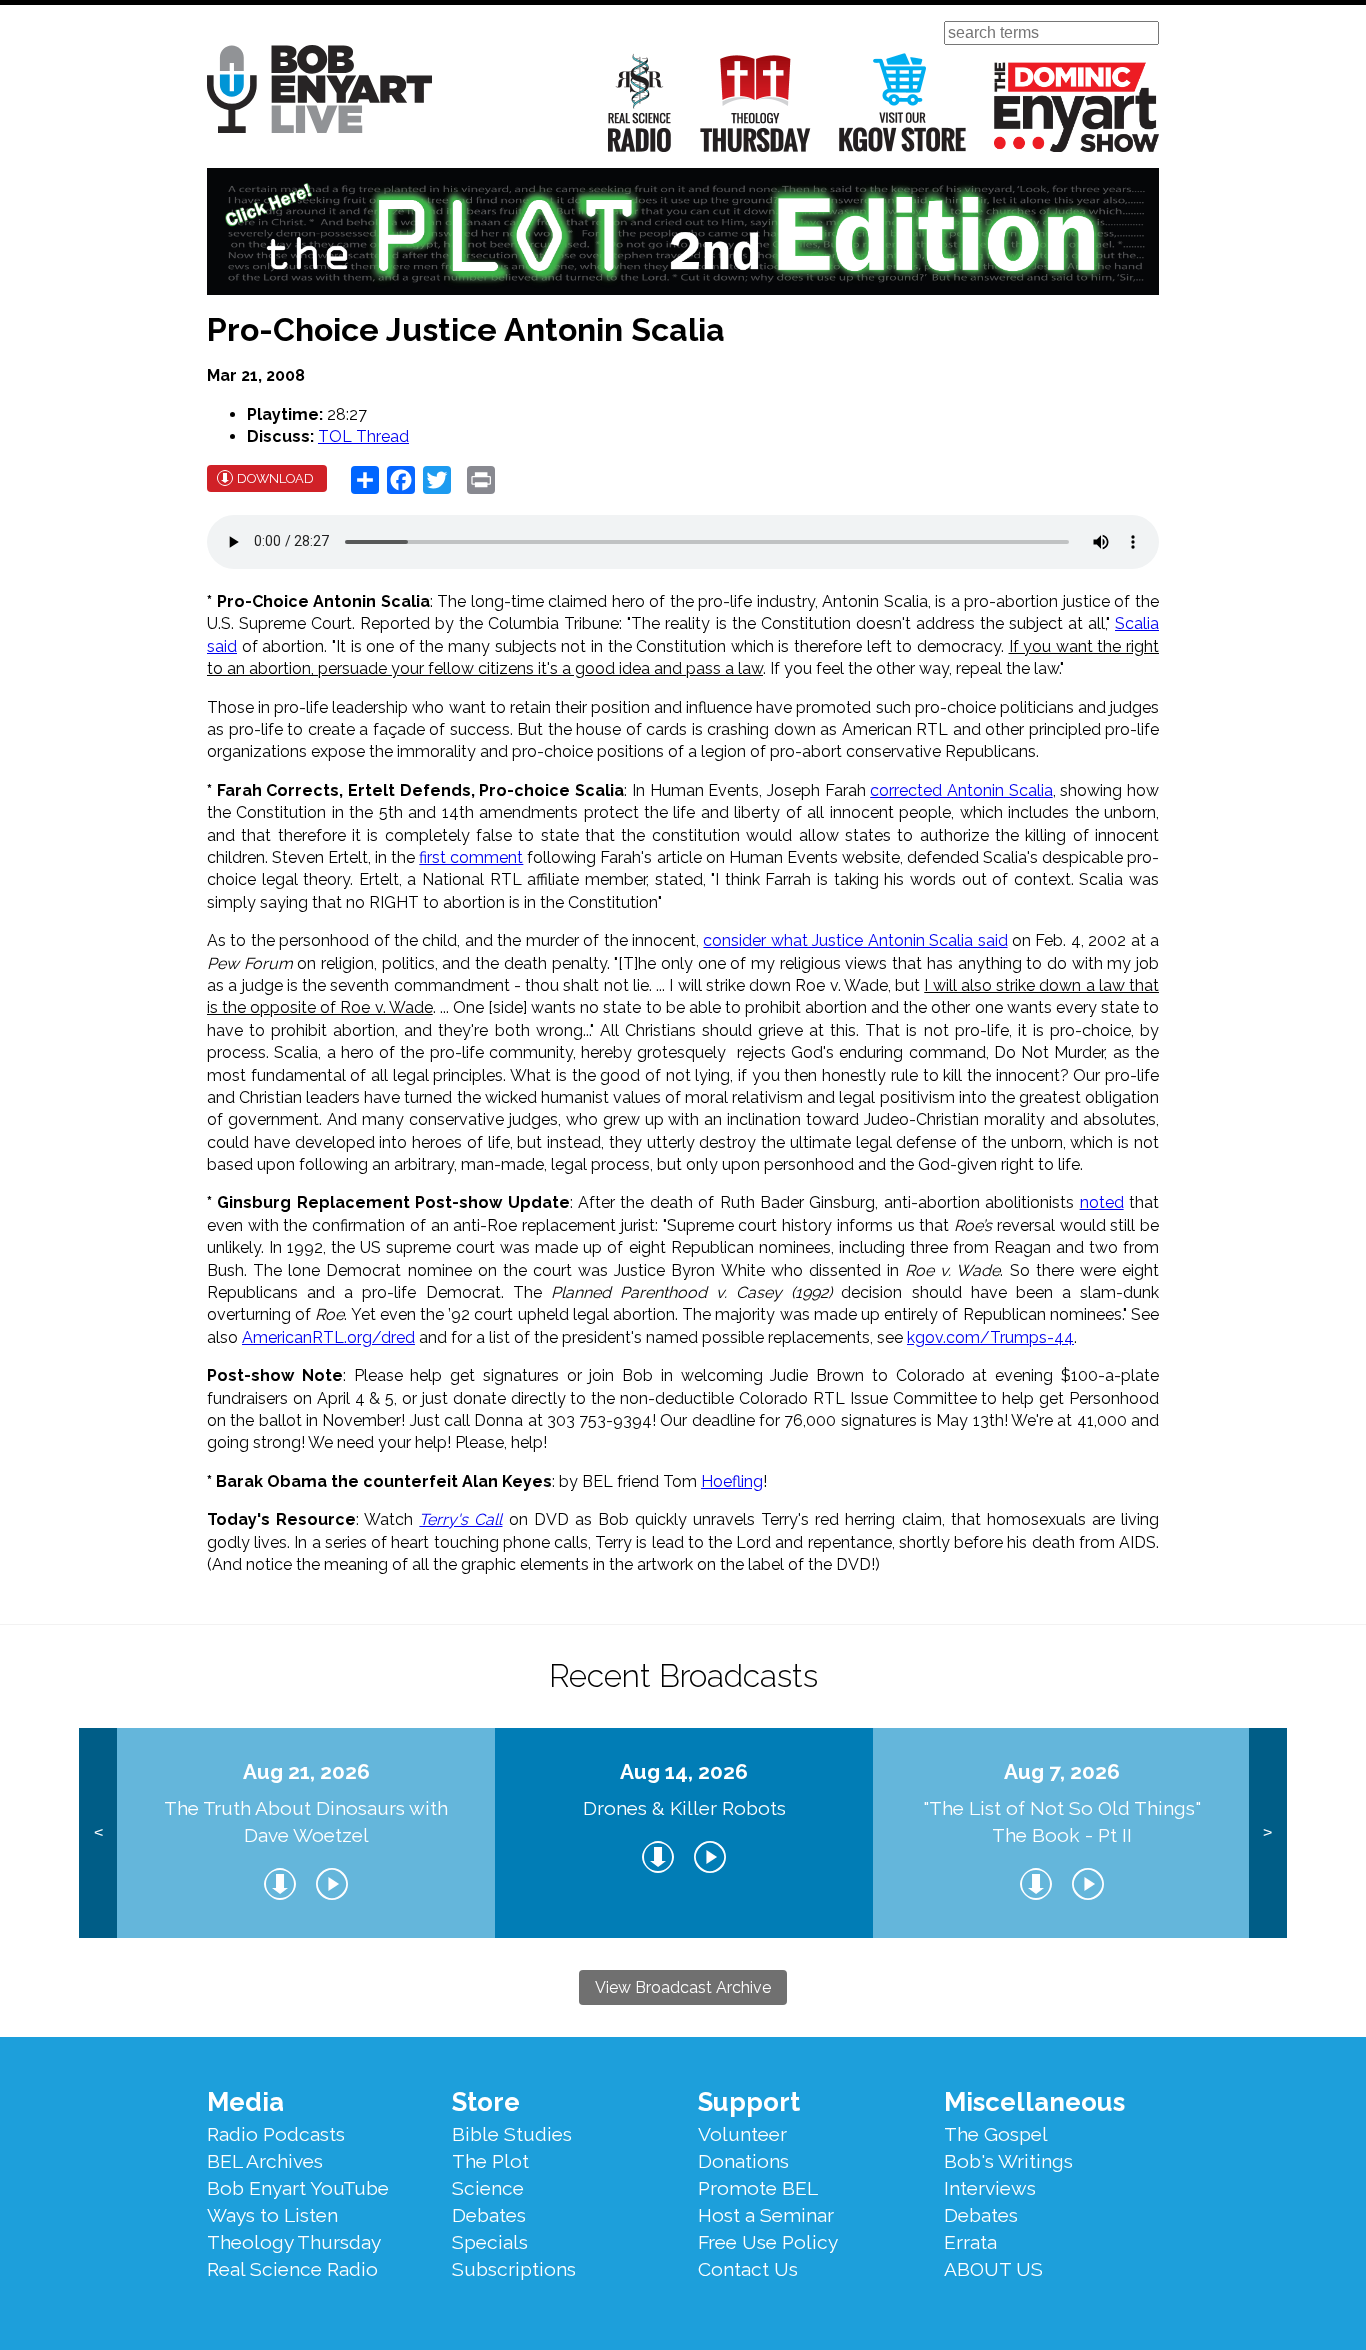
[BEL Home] (319, 92)
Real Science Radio (640, 102)
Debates (489, 2215)
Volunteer (742, 2134)
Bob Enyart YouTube (298, 2188)
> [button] (1267, 1832)
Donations (743, 2161)
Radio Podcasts (276, 2134)
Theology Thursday (755, 102)
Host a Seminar (766, 2215)
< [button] (98, 1832)
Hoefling (732, 1481)
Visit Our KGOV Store (902, 102)
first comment (471, 857)
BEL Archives (265, 2161)
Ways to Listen (272, 2215)
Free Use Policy (768, 2242)
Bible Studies (512, 2134)
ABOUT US (993, 2269)
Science (488, 2188)
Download (275, 478)
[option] (306, 1833)
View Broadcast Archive (683, 1987)
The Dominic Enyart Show (1076, 107)
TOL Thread (363, 436)
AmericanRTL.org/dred (328, 1337)
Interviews (990, 2188)
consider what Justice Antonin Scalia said (855, 940)
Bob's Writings (1008, 2161)
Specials (490, 2242)
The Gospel (996, 2134)
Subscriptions (514, 2269)
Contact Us (748, 2269)
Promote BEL (758, 2188)
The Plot (490, 2161)
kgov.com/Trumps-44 (990, 1337)
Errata (970, 2242)
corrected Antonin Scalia (961, 790)
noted (1102, 1202)
